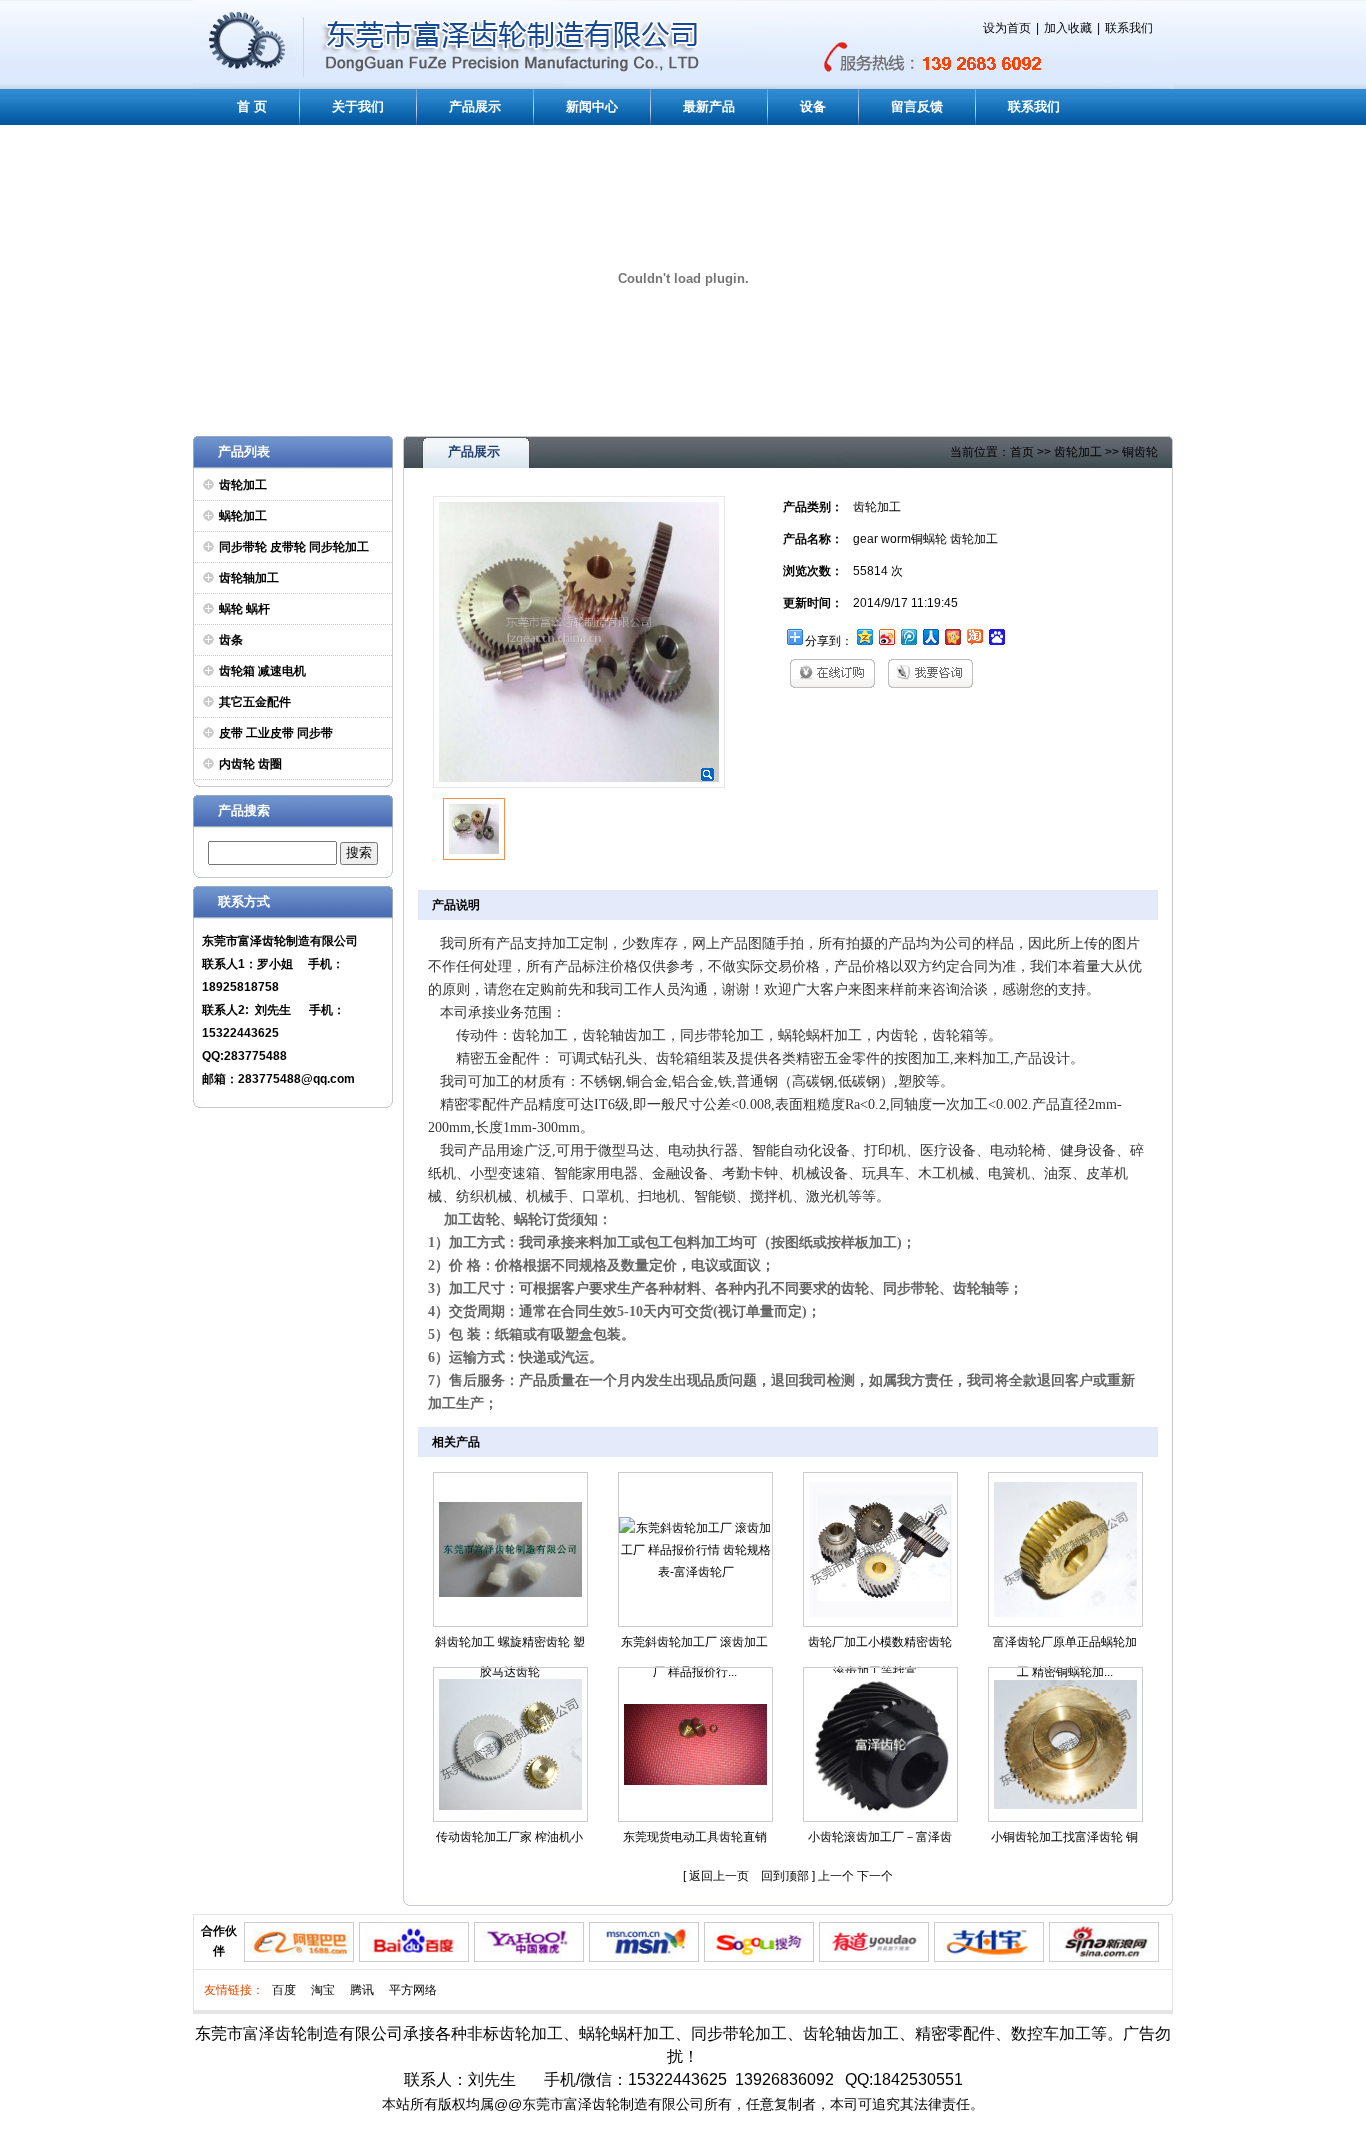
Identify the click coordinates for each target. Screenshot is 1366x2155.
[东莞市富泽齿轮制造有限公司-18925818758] (248, 85)
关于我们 (358, 106)
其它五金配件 (255, 702)
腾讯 (362, 1990)
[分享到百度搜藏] (996, 636)
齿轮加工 (243, 485)
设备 (813, 106)
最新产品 (709, 106)
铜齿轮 (1140, 452)
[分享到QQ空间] (864, 636)
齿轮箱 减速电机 (262, 671)
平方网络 (413, 1990)
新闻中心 (592, 106)
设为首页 (1007, 28)
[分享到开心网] (952, 636)
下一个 (875, 1876)
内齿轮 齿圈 (250, 764)
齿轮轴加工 (249, 578)
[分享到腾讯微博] (908, 636)
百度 (284, 1990)
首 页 (252, 106)
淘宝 (323, 1990)
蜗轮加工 (243, 516)
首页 (1022, 452)
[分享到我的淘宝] (974, 636)
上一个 (836, 1876)
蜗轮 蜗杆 (244, 609)
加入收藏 (1068, 28)
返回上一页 (719, 1876)
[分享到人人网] (930, 636)
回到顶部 (785, 1876)
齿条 (231, 640)
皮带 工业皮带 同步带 (276, 733)
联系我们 (1129, 28)
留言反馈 (917, 106)
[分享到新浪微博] (886, 636)
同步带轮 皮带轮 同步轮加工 (294, 547)
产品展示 (475, 106)
